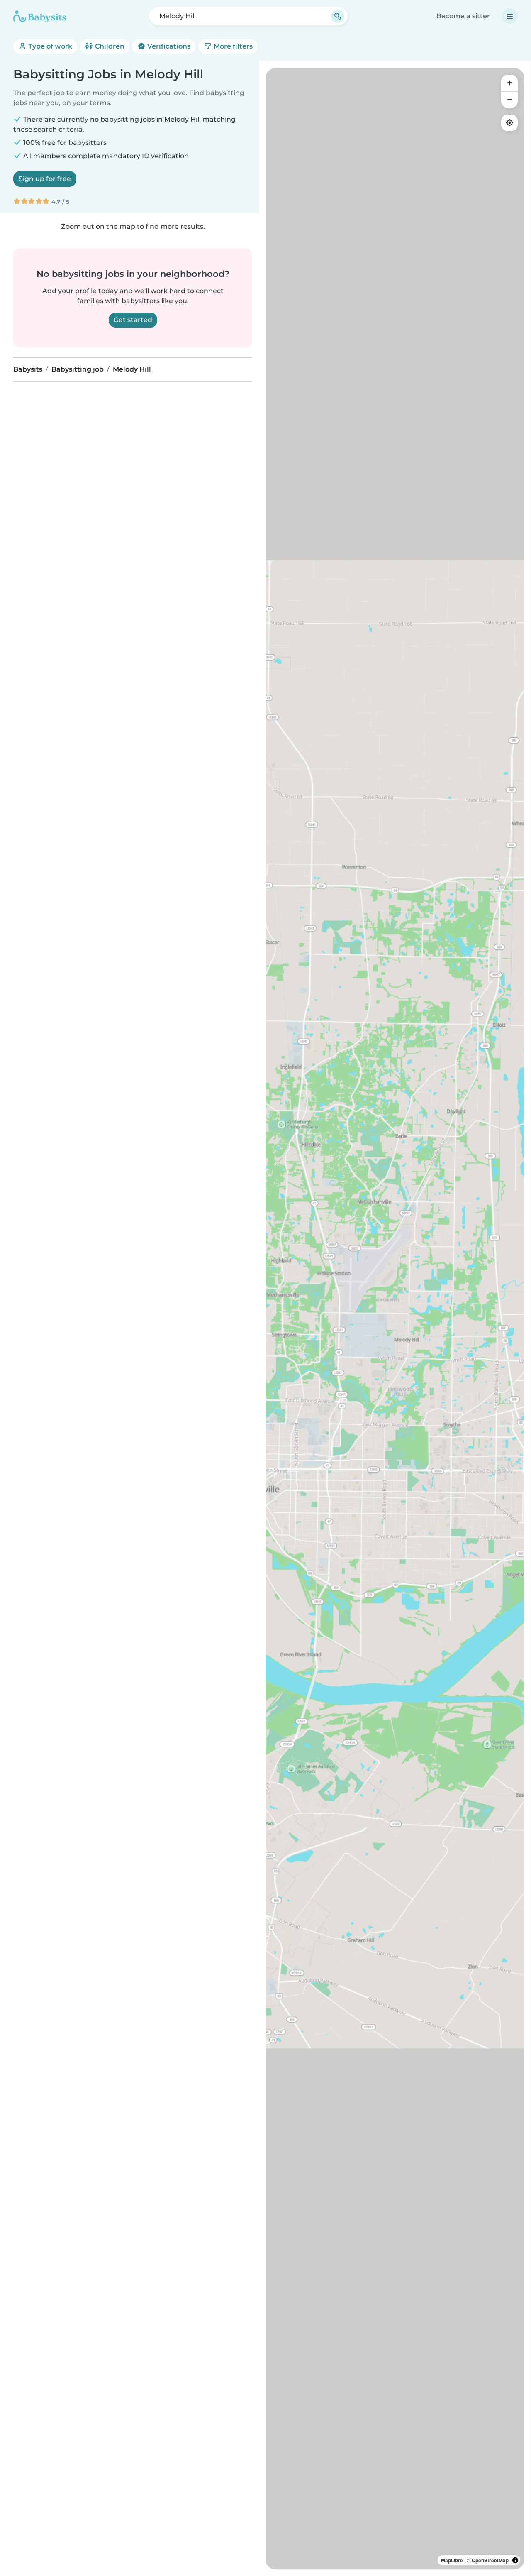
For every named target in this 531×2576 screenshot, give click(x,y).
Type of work (49, 46)
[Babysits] (40, 16)
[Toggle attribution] (515, 2560)
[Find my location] (509, 123)
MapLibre (452, 2560)
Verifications (168, 46)
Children (109, 46)
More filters (232, 46)
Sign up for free (45, 179)
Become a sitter (463, 16)
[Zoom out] (509, 100)
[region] (395, 1319)
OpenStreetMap (490, 2560)
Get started (133, 320)
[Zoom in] (509, 83)
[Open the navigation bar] (510, 16)
